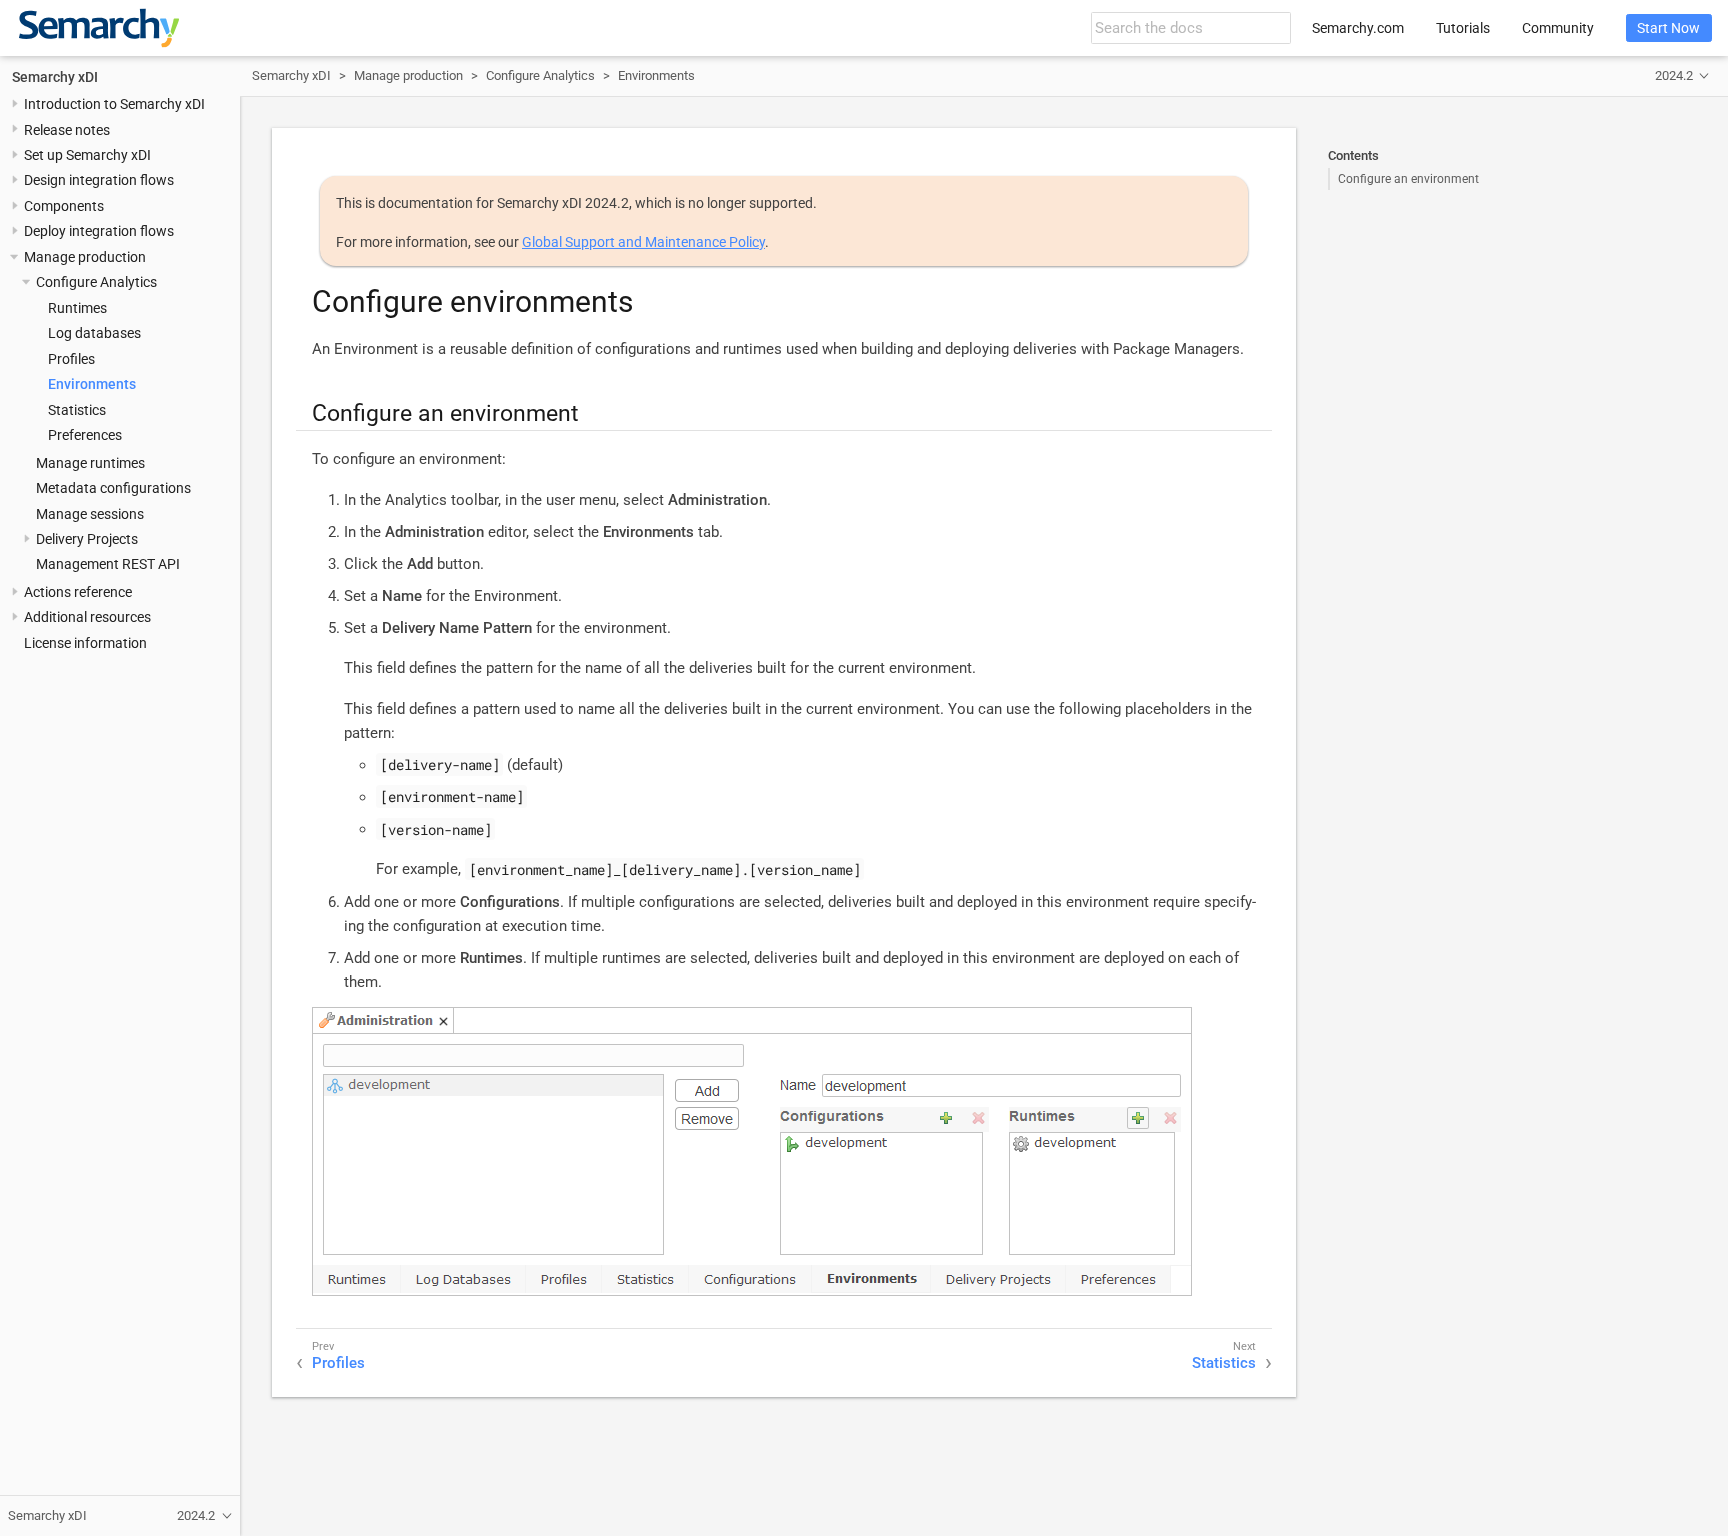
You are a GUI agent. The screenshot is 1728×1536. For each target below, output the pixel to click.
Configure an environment (1408, 179)
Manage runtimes (90, 462)
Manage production (85, 256)
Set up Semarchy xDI (87, 155)
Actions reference (78, 592)
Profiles (71, 358)
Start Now (1668, 28)
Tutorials (1463, 28)
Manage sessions (90, 513)
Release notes (67, 129)
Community (1558, 28)
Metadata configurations (113, 488)
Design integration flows (99, 180)
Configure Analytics (96, 282)
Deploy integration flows (99, 231)
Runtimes (77, 307)
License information (85, 642)
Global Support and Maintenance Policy (643, 242)
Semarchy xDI (55, 76)
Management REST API (108, 564)
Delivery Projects (87, 539)
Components (64, 206)
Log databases (94, 333)
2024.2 (1674, 75)
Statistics (77, 409)
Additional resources (87, 617)
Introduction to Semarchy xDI (114, 104)
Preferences (85, 435)
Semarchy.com (1358, 28)
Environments (92, 384)
